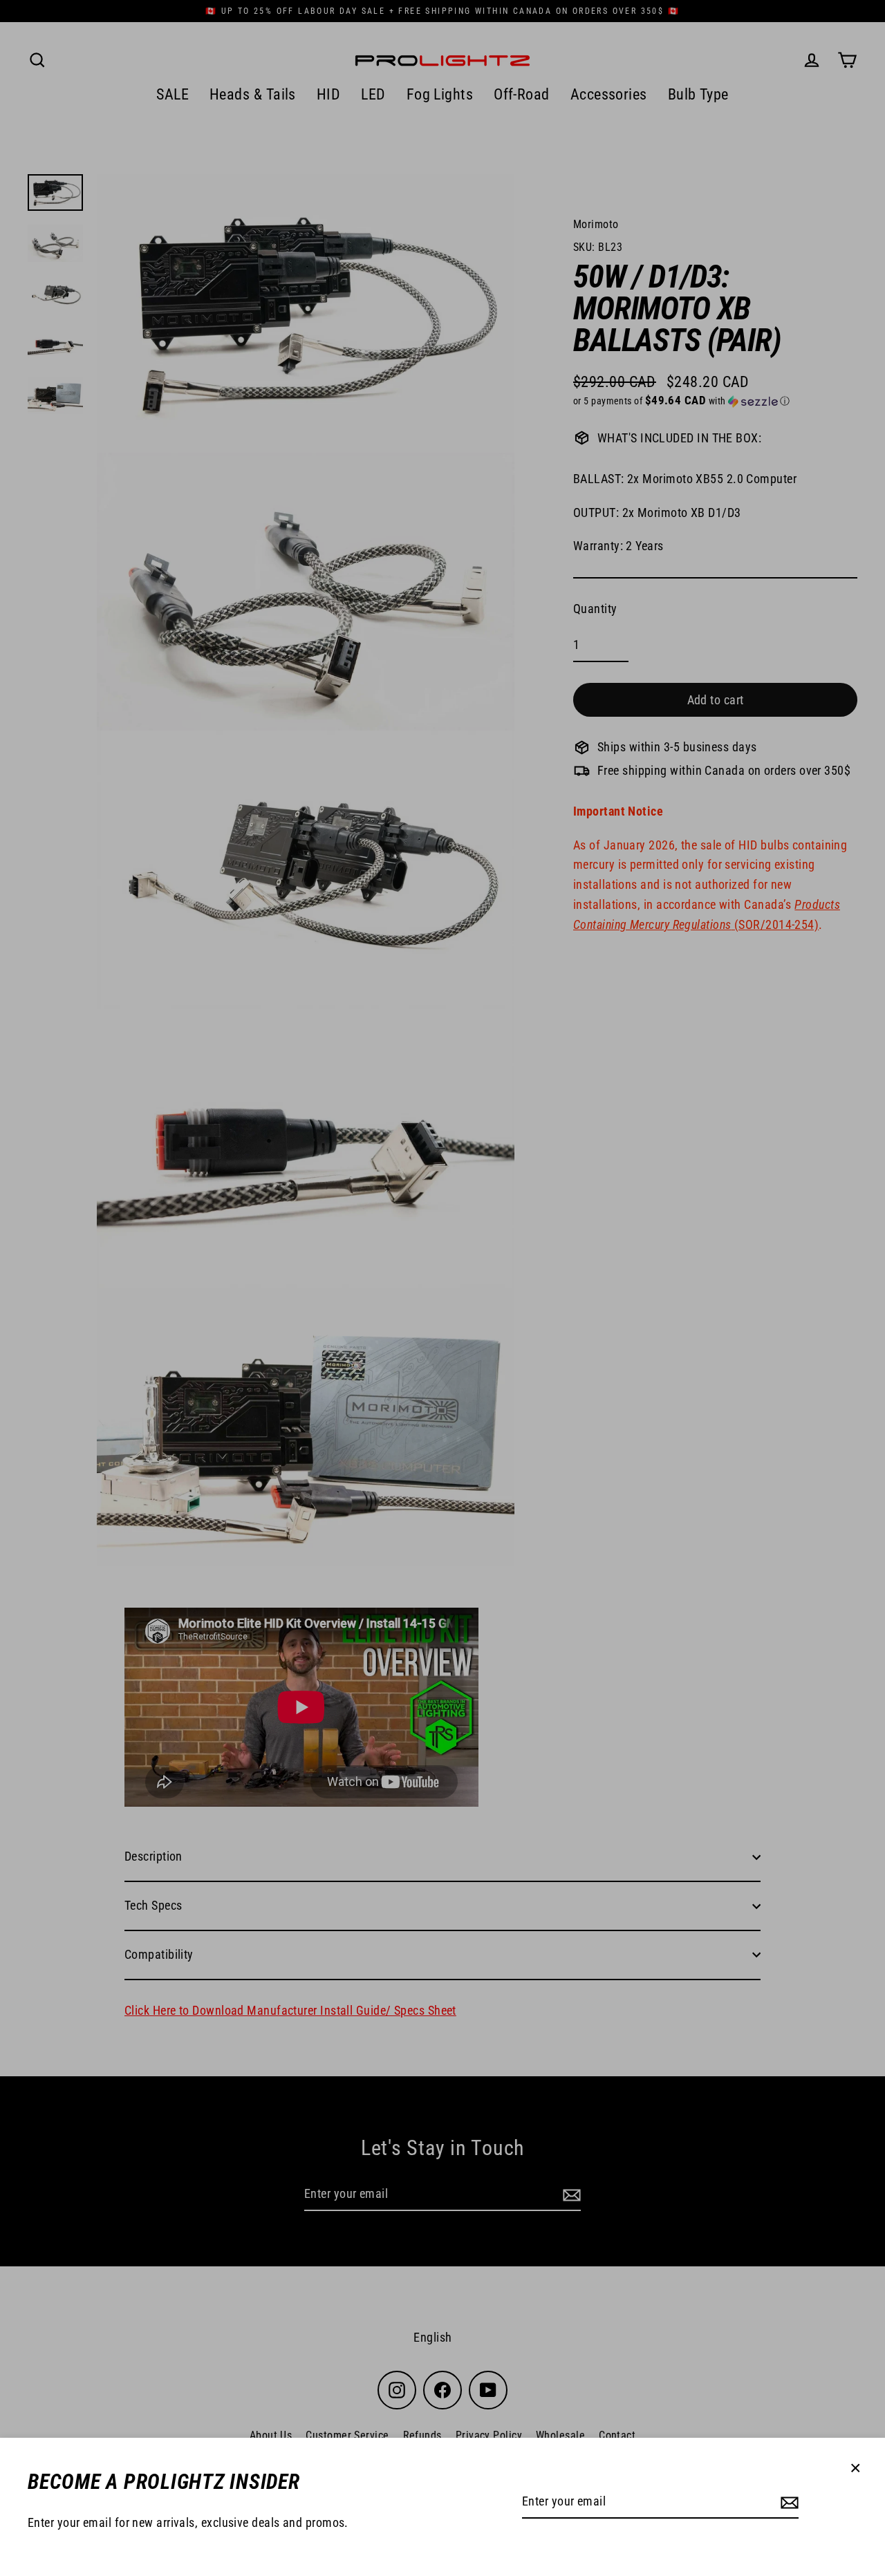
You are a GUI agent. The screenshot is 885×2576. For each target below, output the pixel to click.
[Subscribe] (788, 2502)
